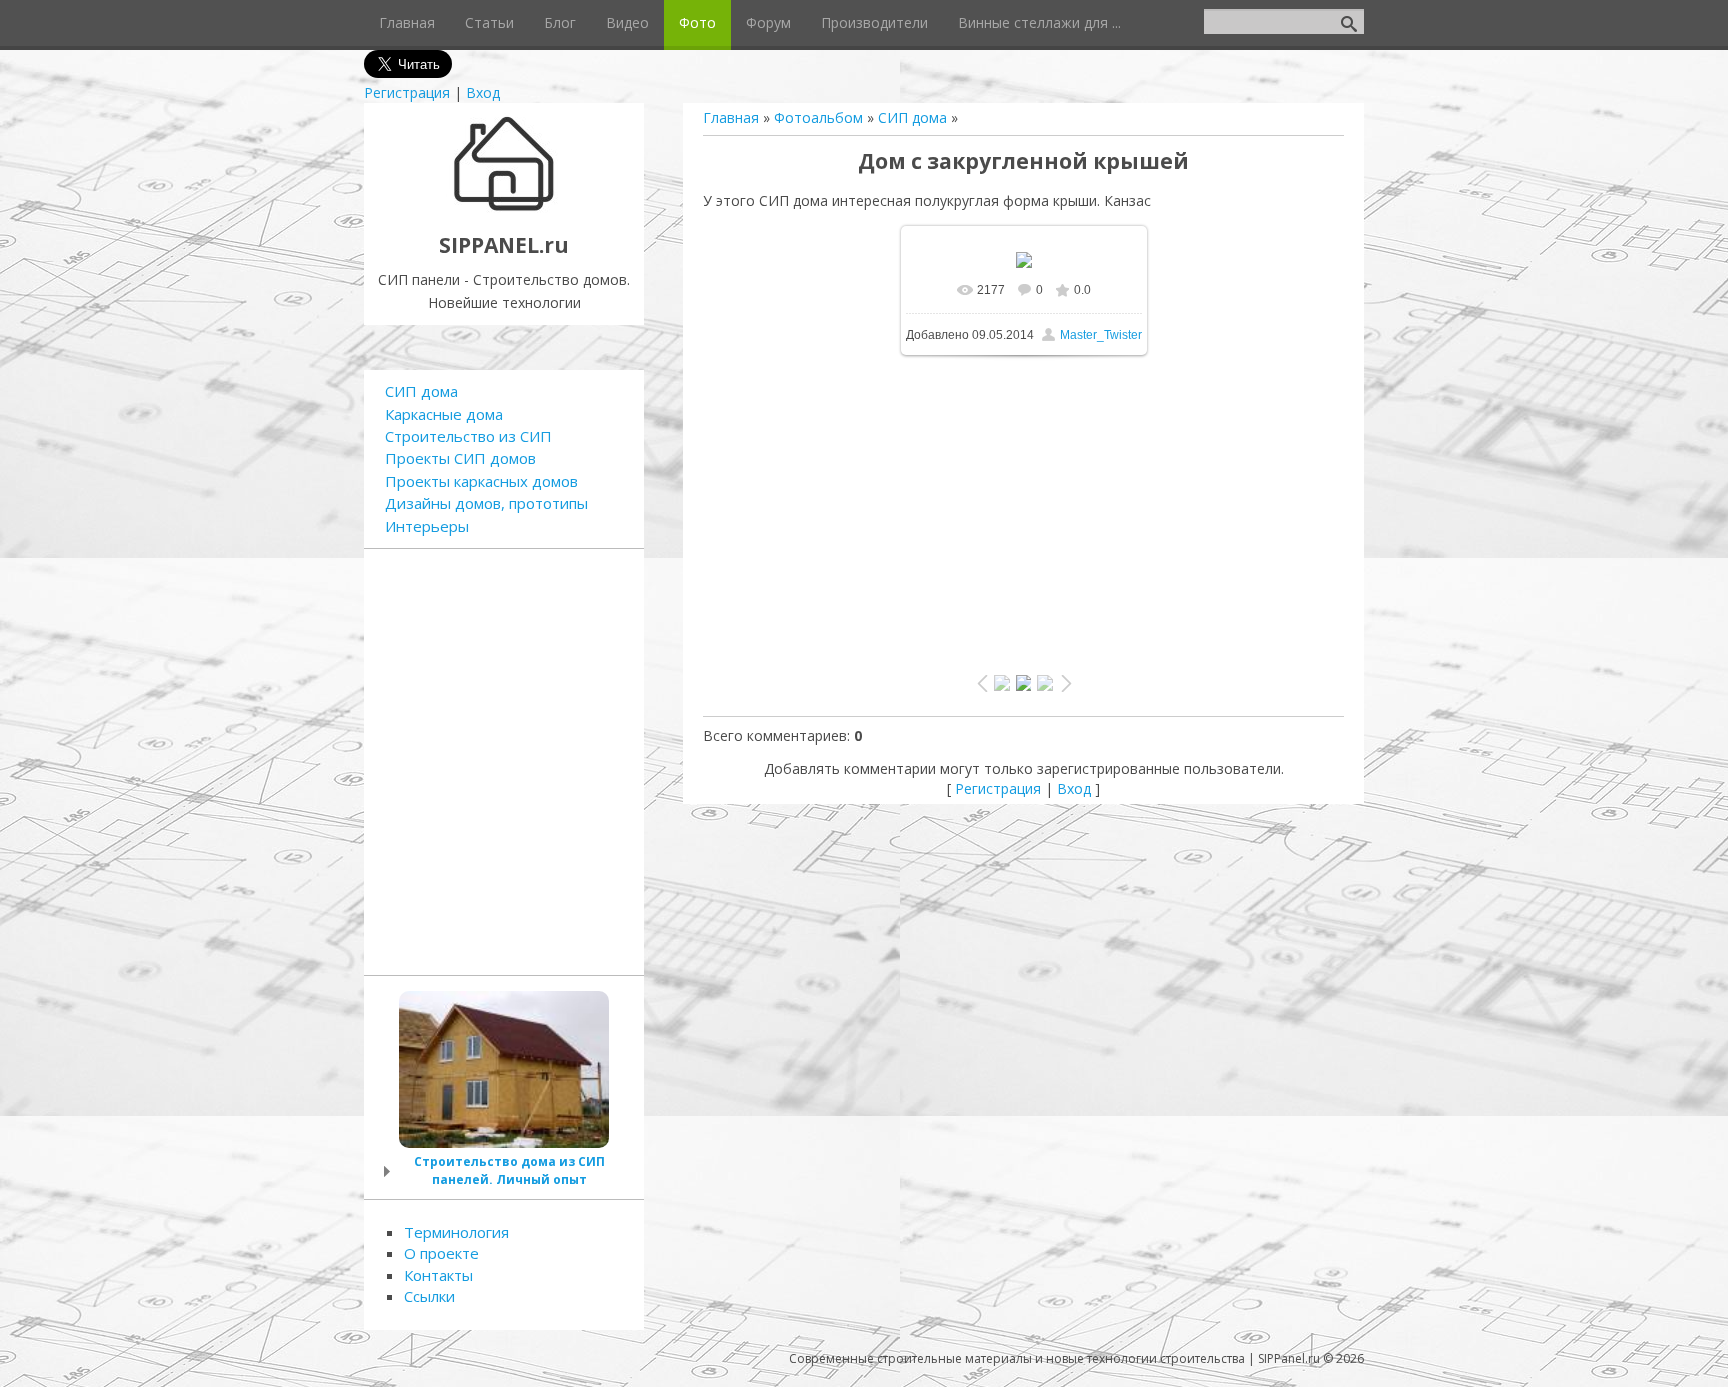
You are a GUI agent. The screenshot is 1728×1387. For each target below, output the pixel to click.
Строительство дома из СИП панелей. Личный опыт (509, 1170)
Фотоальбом (818, 117)
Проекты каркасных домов (481, 481)
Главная (731, 117)
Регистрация (407, 92)
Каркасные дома (444, 414)
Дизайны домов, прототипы (486, 503)
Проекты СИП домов (460, 458)
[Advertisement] (1024, 505)
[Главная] (504, 208)
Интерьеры (427, 526)
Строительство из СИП (468, 436)
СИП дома (912, 117)
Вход (483, 92)
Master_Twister (1101, 335)
